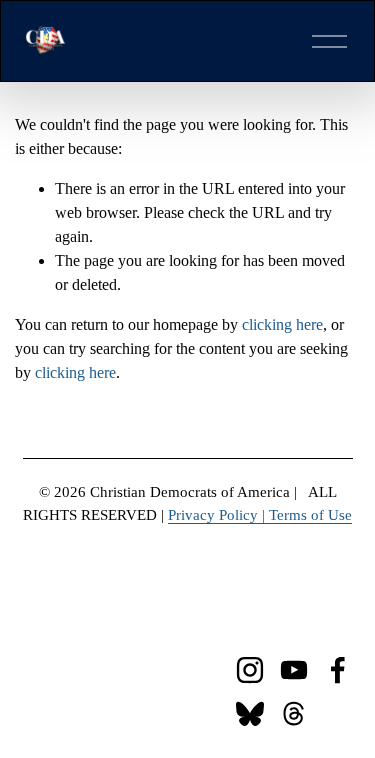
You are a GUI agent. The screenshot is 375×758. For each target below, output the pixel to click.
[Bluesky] (250, 714)
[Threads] (294, 714)
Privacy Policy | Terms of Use (260, 515)
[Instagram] (250, 670)
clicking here (282, 324)
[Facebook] (338, 670)
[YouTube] (294, 670)
